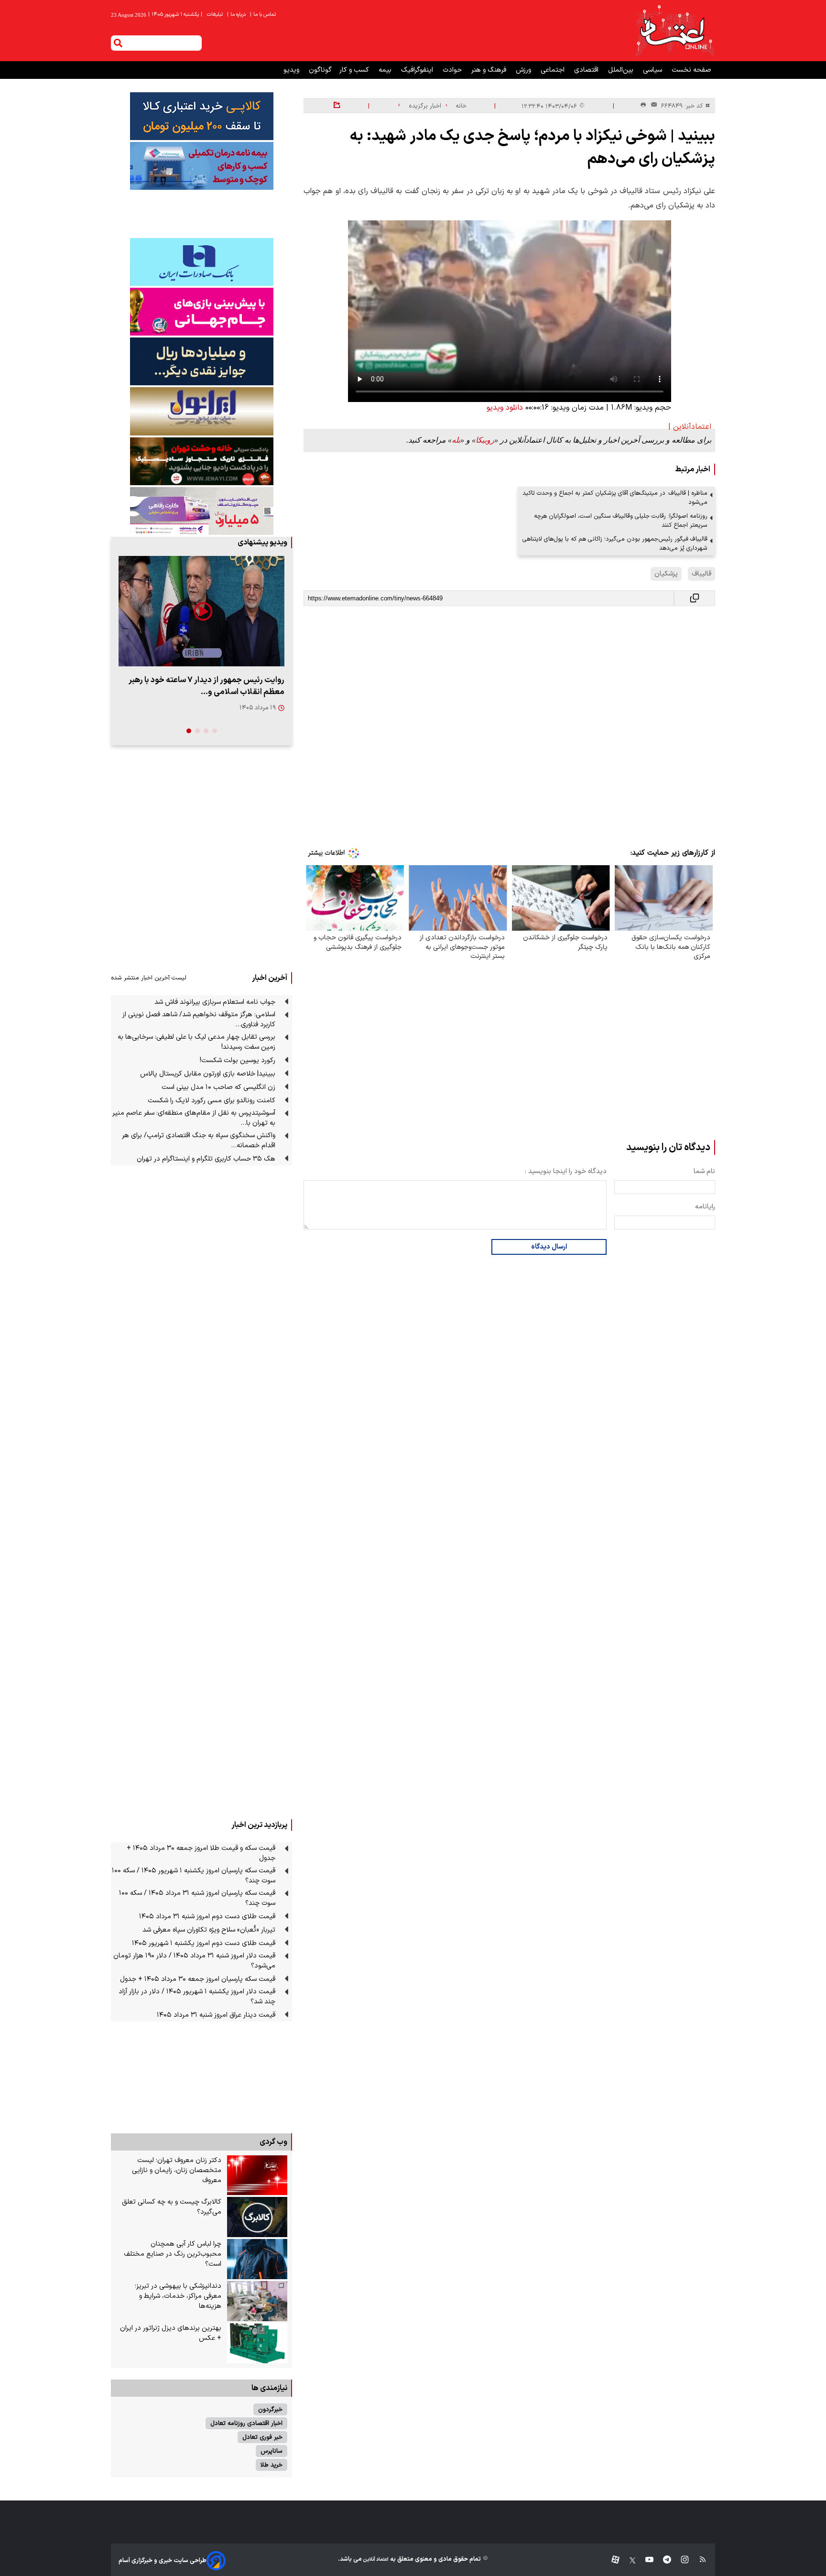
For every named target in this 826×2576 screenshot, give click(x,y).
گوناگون (320, 70)
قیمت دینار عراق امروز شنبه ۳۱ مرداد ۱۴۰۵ (216, 2015)
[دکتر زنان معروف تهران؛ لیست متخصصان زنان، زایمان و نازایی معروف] (257, 2175)
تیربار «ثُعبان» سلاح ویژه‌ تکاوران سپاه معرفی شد (209, 1930)
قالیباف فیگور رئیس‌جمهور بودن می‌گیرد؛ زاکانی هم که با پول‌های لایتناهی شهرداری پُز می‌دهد (615, 543)
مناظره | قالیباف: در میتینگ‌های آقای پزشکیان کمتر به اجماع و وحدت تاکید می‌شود (615, 498)
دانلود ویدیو (505, 408)
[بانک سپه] (201, 361)
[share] (337, 106)
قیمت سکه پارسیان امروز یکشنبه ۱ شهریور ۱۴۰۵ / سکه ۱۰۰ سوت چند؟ (194, 1876)
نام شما (704, 1171)
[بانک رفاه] (201, 511)
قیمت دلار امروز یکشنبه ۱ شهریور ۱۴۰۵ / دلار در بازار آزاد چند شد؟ (197, 1997)
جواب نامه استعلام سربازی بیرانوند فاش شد (215, 1002)
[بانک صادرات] (201, 262)
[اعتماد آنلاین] (674, 31)
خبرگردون (270, 2409)
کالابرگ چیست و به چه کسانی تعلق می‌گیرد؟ (172, 2207)
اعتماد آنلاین (375, 2560)
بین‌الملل (622, 70)
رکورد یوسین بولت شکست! (238, 1060)
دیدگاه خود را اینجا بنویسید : (566, 1171)
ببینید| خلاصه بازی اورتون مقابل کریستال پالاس (208, 1074)
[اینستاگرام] (680, 2560)
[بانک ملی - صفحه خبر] (201, 116)
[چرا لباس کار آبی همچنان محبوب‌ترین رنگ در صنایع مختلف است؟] (257, 2259)
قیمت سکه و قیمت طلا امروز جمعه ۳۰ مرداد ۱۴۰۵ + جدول (201, 1853)
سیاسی (653, 70)
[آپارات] (612, 2560)
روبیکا (485, 440)
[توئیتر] (628, 2560)
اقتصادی (587, 70)
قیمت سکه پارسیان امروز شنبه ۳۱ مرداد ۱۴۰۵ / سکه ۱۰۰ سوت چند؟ (197, 1898)
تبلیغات (216, 15)
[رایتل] (201, 312)
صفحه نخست (691, 70)
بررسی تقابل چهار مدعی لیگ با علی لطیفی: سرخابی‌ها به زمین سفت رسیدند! (196, 1042)
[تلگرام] (662, 2560)
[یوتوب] (645, 2560)
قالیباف (701, 574)
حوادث (453, 70)
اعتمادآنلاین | (690, 427)
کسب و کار (355, 70)
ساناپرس (272, 2451)
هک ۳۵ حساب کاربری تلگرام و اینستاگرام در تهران (206, 1159)
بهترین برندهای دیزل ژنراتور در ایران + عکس (171, 2333)
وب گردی (273, 2142)
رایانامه (705, 1207)
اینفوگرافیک (418, 70)
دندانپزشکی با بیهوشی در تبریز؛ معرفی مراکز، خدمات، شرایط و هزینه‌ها (178, 2296)
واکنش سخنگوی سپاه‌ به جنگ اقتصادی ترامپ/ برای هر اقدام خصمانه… (199, 1141)
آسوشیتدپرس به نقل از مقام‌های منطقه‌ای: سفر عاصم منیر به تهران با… (194, 1118)
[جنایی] (201, 461)
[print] (643, 105)
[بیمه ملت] (201, 166)
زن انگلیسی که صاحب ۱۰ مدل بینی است (218, 1087)
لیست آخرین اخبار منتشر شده (149, 978)
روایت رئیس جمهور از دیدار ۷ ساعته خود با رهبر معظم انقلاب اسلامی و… (206, 686)
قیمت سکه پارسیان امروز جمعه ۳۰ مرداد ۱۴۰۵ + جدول (198, 1979)
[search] (118, 43)
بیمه (386, 70)
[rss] (698, 2560)
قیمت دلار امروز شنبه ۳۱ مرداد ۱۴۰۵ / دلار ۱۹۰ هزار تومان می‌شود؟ (194, 1961)
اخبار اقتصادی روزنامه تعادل (246, 2423)
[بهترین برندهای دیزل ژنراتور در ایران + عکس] (257, 2343)
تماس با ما (264, 15)
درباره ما (237, 15)
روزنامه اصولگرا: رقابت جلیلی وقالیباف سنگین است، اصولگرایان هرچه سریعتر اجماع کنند (621, 521)
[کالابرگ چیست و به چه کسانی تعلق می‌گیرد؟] (257, 2217)
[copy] (695, 598)
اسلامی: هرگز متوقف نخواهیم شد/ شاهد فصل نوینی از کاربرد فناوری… (199, 1020)
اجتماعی (554, 70)
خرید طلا (272, 2465)
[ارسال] (652, 106)
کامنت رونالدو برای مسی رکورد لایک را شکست (212, 1101)
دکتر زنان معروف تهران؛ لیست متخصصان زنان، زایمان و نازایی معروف (177, 2170)
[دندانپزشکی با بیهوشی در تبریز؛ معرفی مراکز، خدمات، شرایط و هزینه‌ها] (257, 2301)
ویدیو (292, 70)
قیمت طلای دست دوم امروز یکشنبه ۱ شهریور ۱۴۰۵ (204, 1943)
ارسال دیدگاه (549, 1247)
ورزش (524, 70)
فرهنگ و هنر (490, 70)
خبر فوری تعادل (262, 2437)
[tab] (215, 731)
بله (456, 440)
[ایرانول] (201, 411)
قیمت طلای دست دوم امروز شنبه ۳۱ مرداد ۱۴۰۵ (207, 1917)
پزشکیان (666, 574)
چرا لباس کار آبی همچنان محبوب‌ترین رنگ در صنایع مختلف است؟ (173, 2254)
